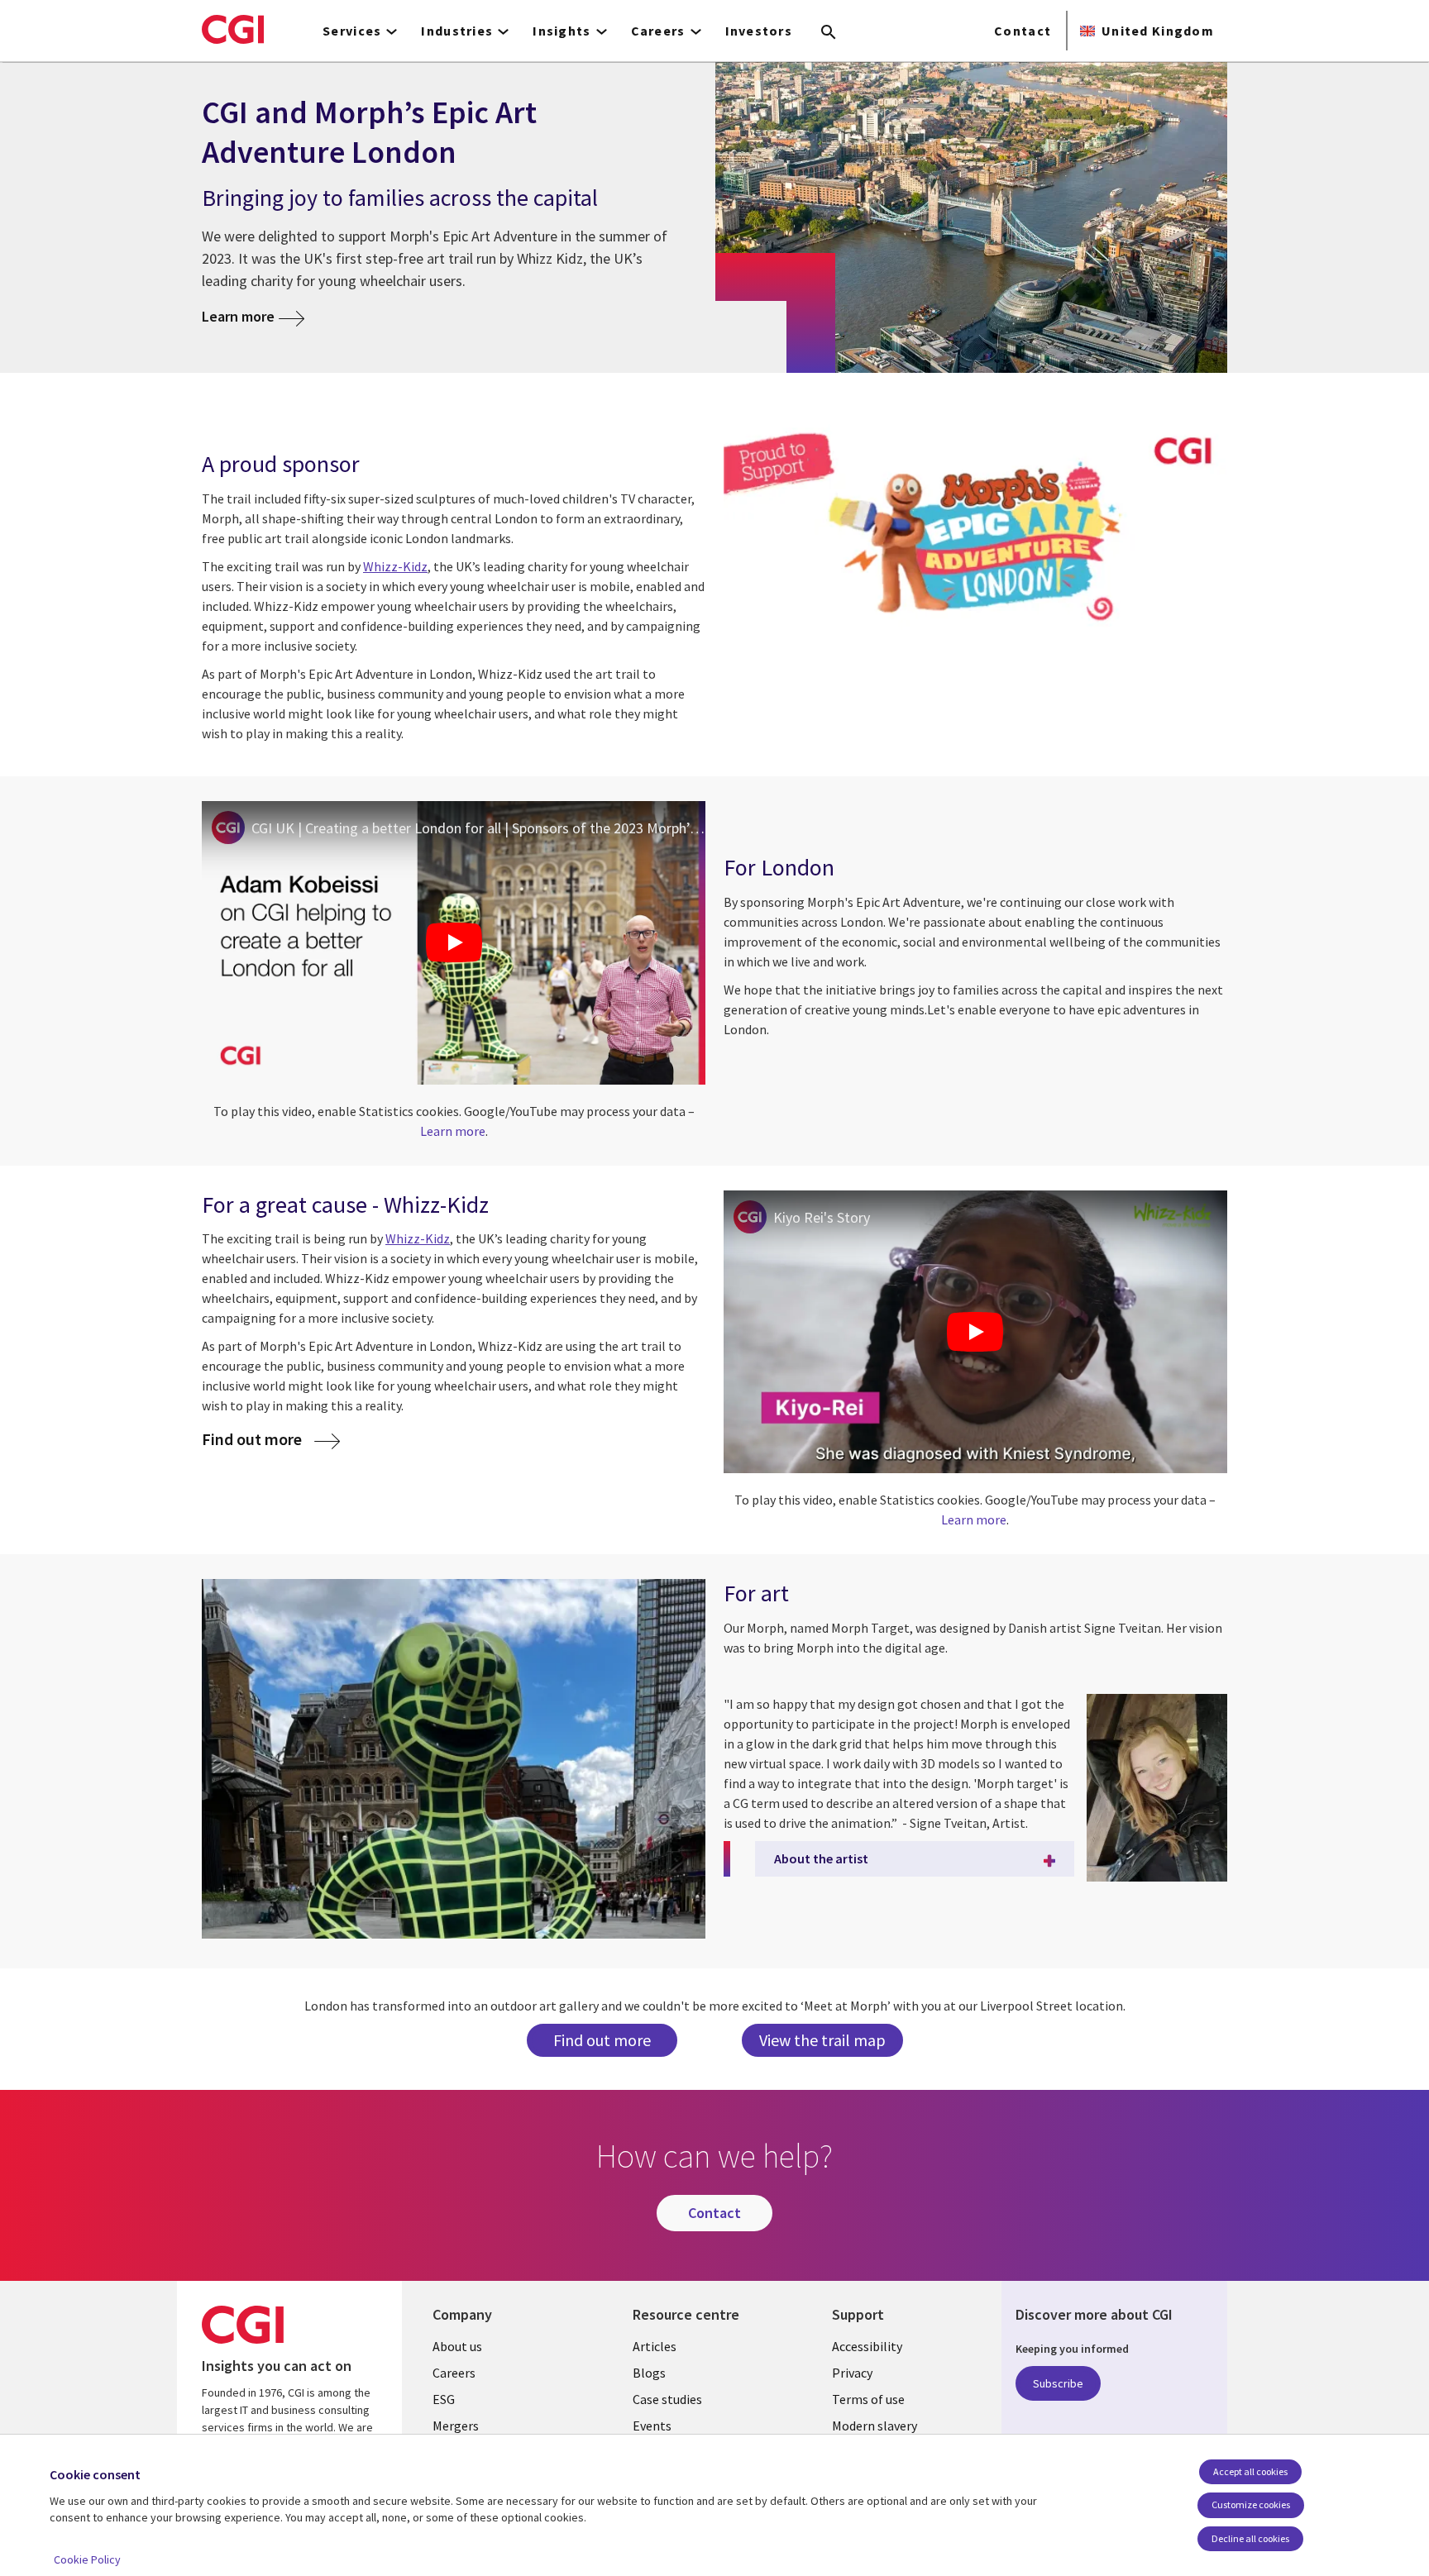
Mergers (456, 2426)
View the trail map (822, 2040)
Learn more (238, 316)
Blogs (649, 2373)
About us (457, 2346)
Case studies (667, 2399)
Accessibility (867, 2346)
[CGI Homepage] (233, 29)
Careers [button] (658, 31)
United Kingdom (1158, 31)
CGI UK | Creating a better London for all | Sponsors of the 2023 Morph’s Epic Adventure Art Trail (478, 828)
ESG (444, 2399)
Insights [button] (562, 31)
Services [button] (352, 31)
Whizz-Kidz (418, 1238)
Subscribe (1058, 2383)
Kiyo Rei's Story (822, 1217)
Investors (759, 31)
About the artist (821, 1858)
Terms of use (868, 2399)
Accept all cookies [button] (1250, 2471)
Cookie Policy (87, 2559)
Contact (1023, 31)
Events (652, 2426)
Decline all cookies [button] (1250, 2538)
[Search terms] (829, 33)
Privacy (852, 2373)
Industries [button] (457, 31)
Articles (655, 2346)
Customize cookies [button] (1251, 2504)
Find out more (602, 2040)
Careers (454, 2373)
